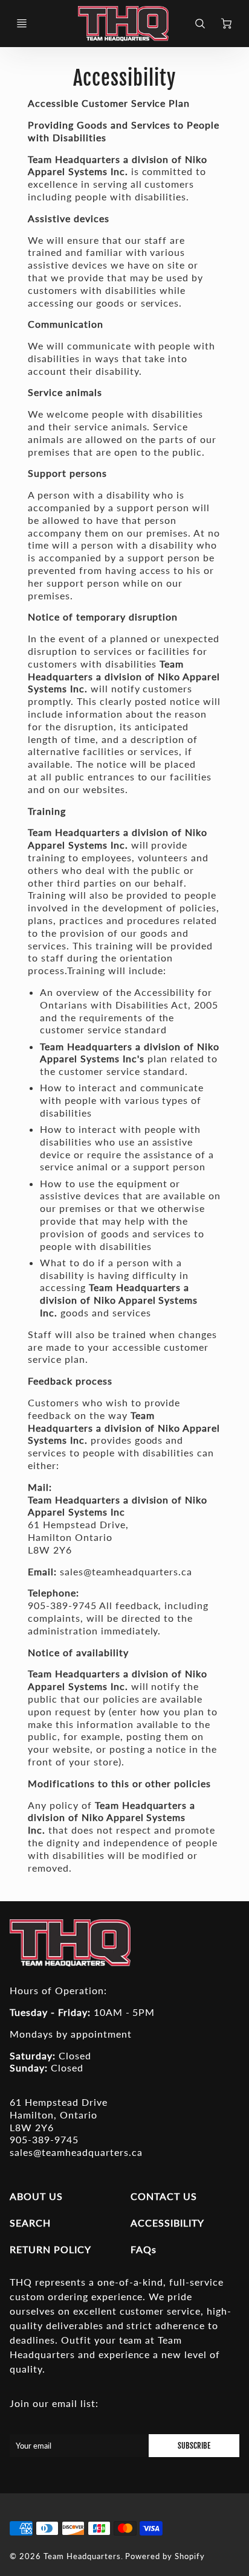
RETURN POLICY (50, 2249)
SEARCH (30, 2223)
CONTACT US (164, 2196)
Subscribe (194, 2446)
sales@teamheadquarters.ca (76, 2152)
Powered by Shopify (165, 2556)
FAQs (144, 2249)
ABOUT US (36, 2196)
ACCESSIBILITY (167, 2223)
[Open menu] (22, 24)
